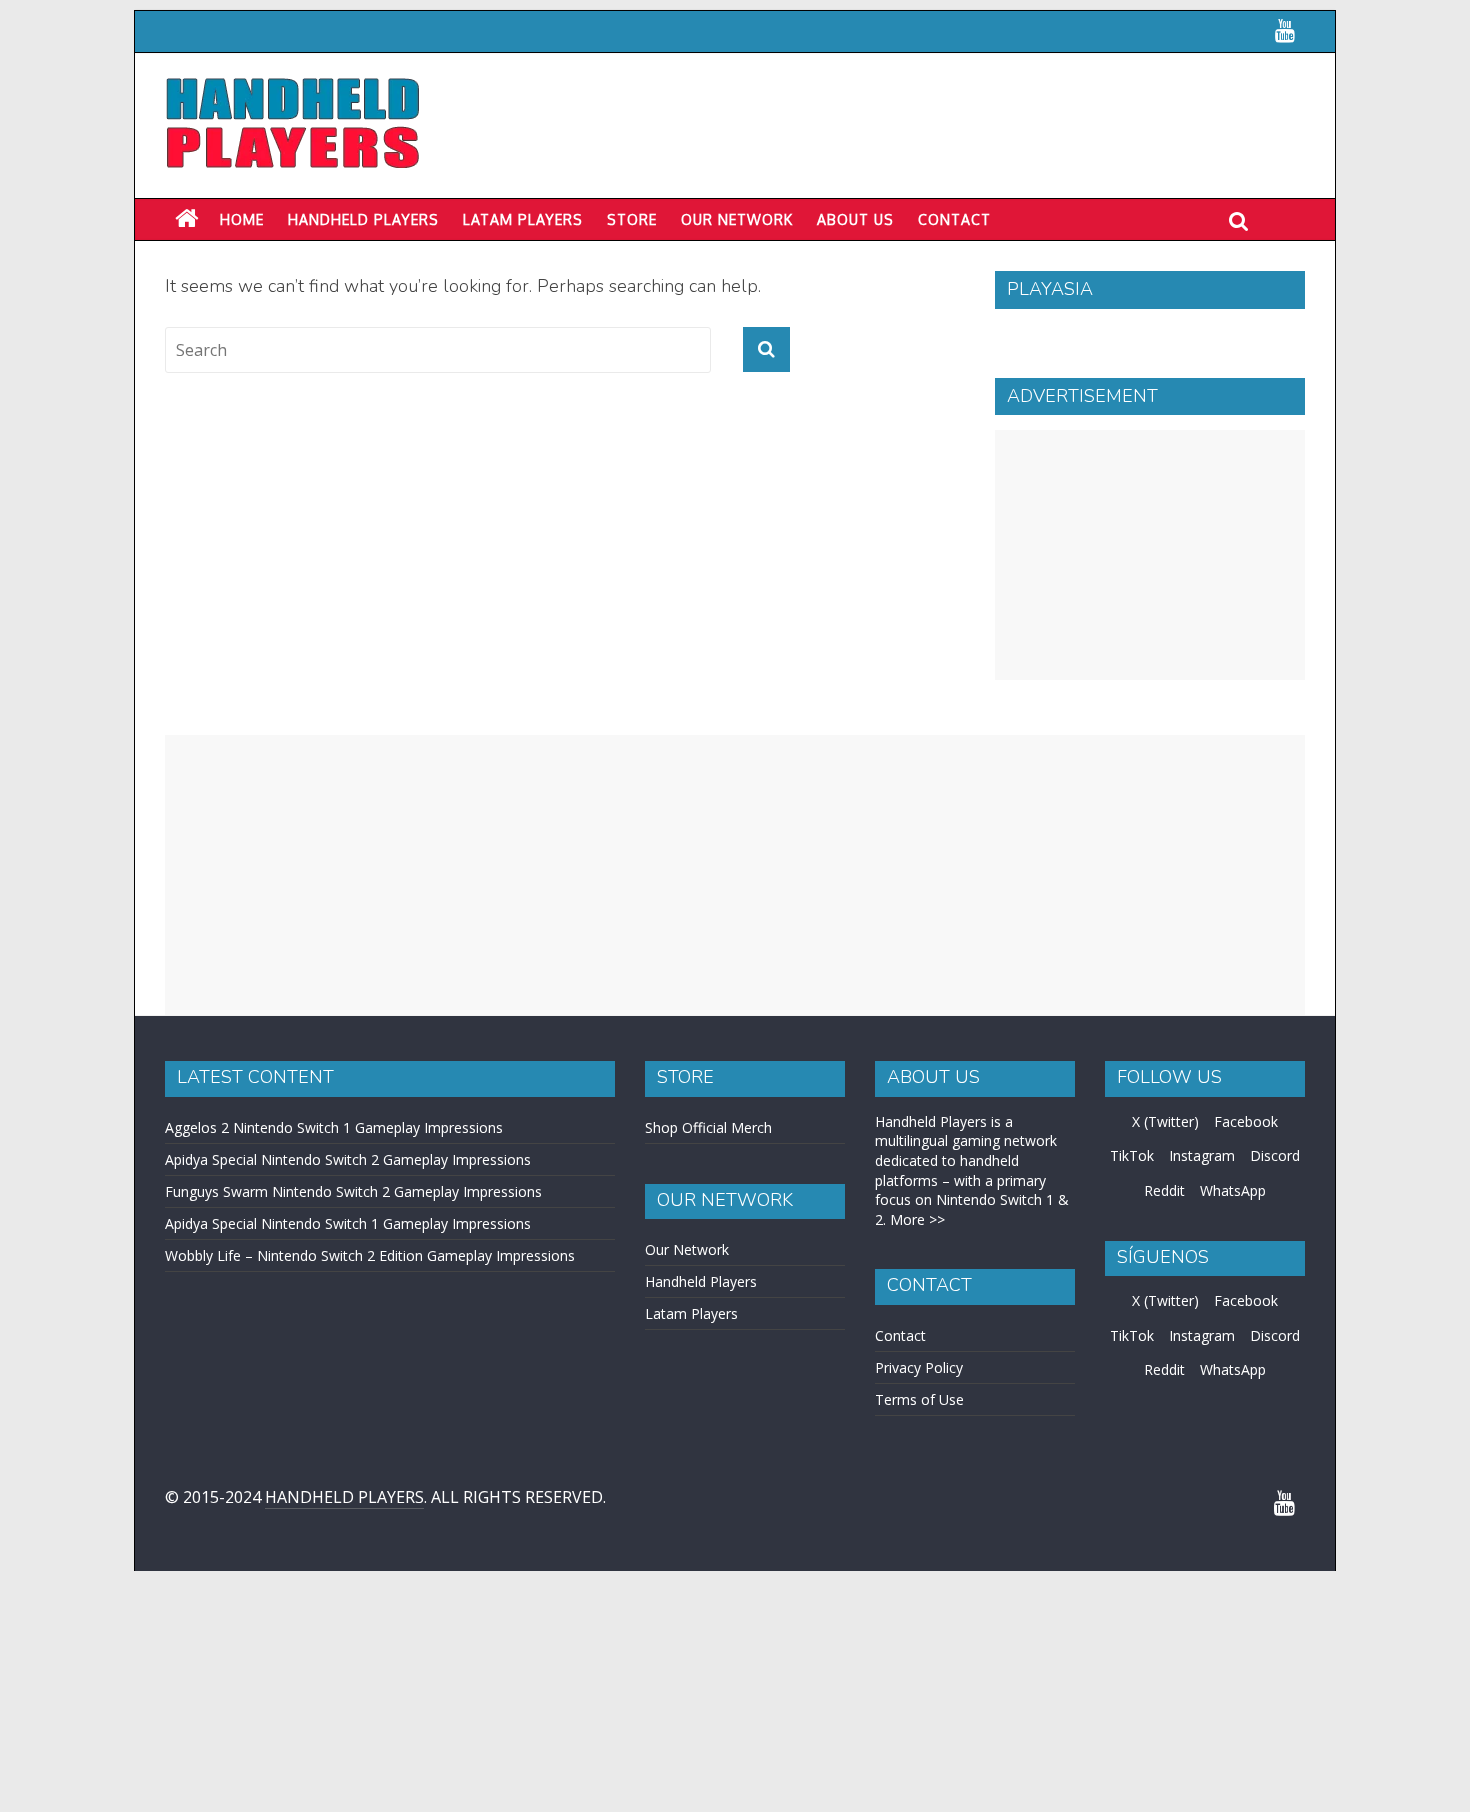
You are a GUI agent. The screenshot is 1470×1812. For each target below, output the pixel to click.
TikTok (1132, 1155)
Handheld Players (363, 219)
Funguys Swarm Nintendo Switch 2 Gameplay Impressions (353, 1191)
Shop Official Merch (708, 1127)
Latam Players (691, 1313)
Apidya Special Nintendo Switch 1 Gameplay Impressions (348, 1223)
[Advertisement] (1150, 555)
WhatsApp (1233, 1190)
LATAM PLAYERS (523, 219)
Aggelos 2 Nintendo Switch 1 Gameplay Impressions (334, 1127)
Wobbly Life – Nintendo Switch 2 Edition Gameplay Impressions (370, 1255)
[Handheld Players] (186, 219)
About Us (855, 219)
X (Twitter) (1165, 1121)
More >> (917, 1219)
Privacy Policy (919, 1367)
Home (242, 219)
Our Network (737, 219)
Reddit (1164, 1190)
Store (632, 219)
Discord (1275, 1155)
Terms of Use (919, 1399)
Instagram (1202, 1155)
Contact (954, 219)
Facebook (1246, 1121)
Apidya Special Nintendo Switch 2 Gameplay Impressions (348, 1159)
